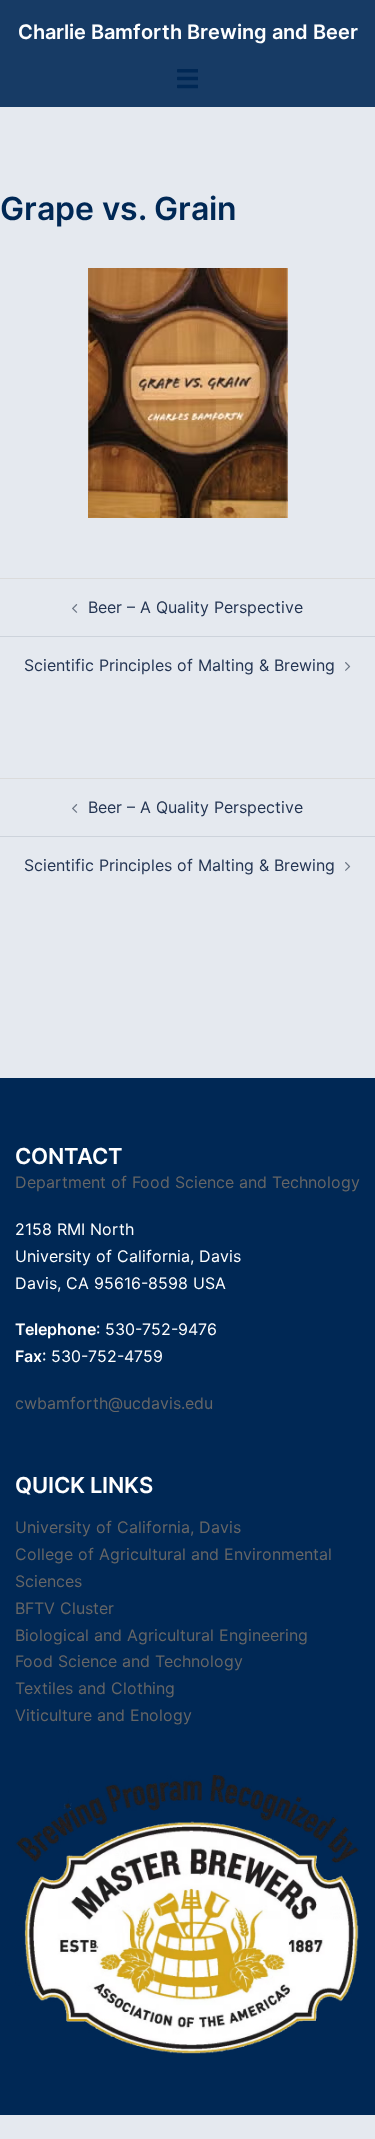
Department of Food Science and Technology (187, 1182)
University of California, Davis (128, 1527)
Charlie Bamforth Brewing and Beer (188, 32)
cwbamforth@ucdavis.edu (114, 1403)
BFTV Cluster (64, 1608)
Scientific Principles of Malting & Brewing (179, 665)
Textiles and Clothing (95, 1688)
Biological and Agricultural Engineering (161, 1635)
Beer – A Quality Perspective (195, 607)
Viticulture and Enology (103, 1715)
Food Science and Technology (129, 1661)
